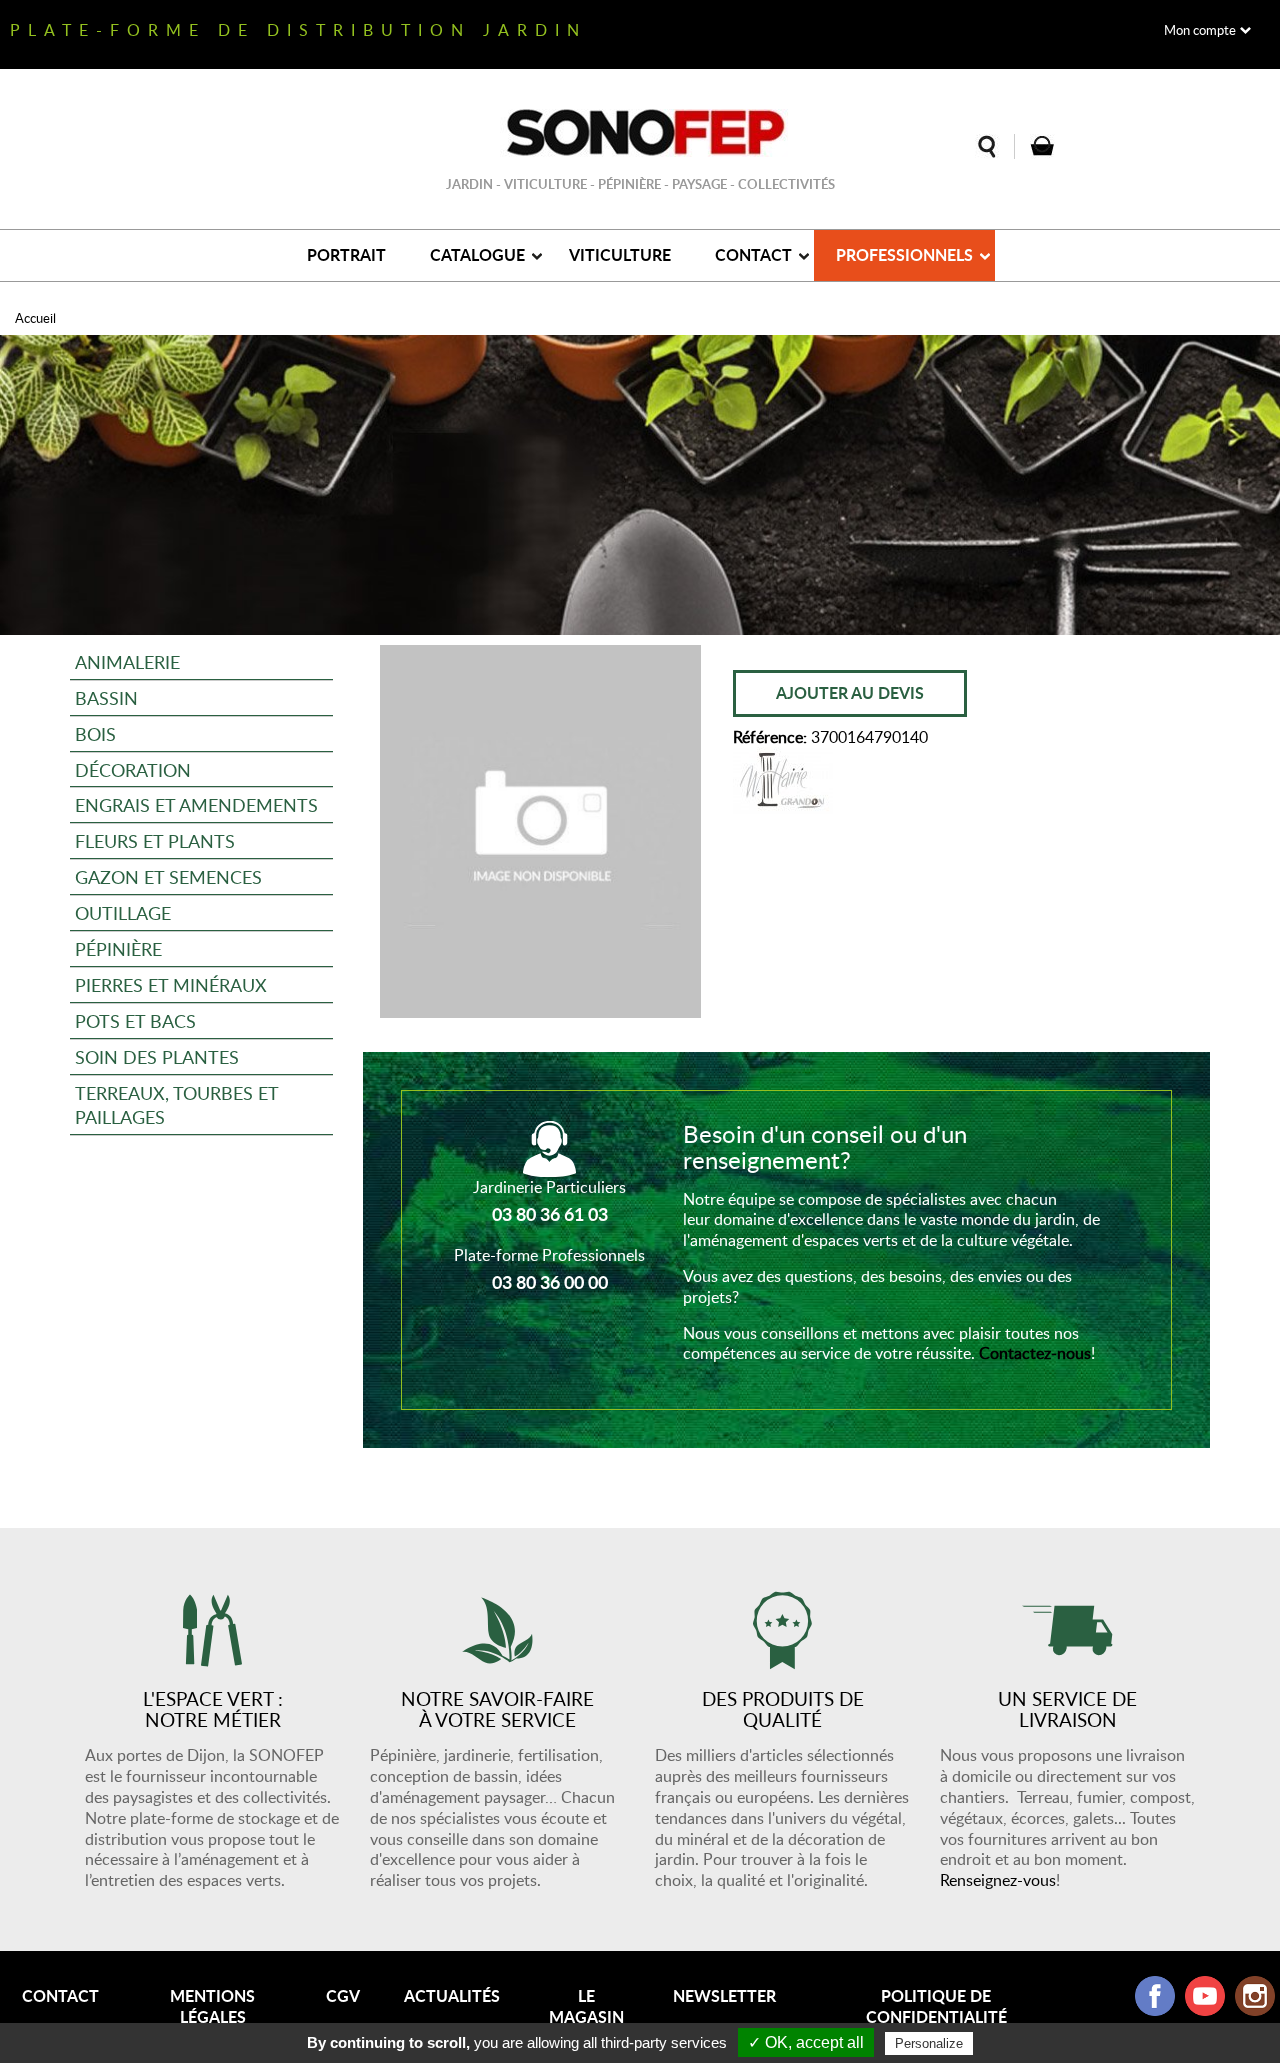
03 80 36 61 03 (550, 1214)
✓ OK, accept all (806, 2042)
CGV (343, 1995)
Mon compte (1200, 30)
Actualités (452, 1995)
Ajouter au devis (850, 692)
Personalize (929, 2043)
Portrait (346, 254)
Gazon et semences (168, 876)
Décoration (133, 769)
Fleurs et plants (155, 840)
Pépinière (118, 948)
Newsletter (724, 1995)
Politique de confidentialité (936, 2006)
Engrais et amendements (196, 804)
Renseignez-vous (998, 1880)
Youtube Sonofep (1205, 1996)
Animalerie (127, 661)
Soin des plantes (157, 1056)
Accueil (35, 318)
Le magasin (586, 2006)
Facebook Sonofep (1155, 1996)
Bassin (106, 697)
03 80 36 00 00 (550, 1282)
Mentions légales (212, 2006)
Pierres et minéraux (171, 984)
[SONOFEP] (640, 133)
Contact (753, 254)
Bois (95, 733)
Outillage (123, 912)
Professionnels (904, 254)
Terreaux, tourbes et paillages (177, 1104)
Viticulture (620, 254)
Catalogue (477, 254)
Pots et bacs (135, 1020)
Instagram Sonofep (1255, 1996)
